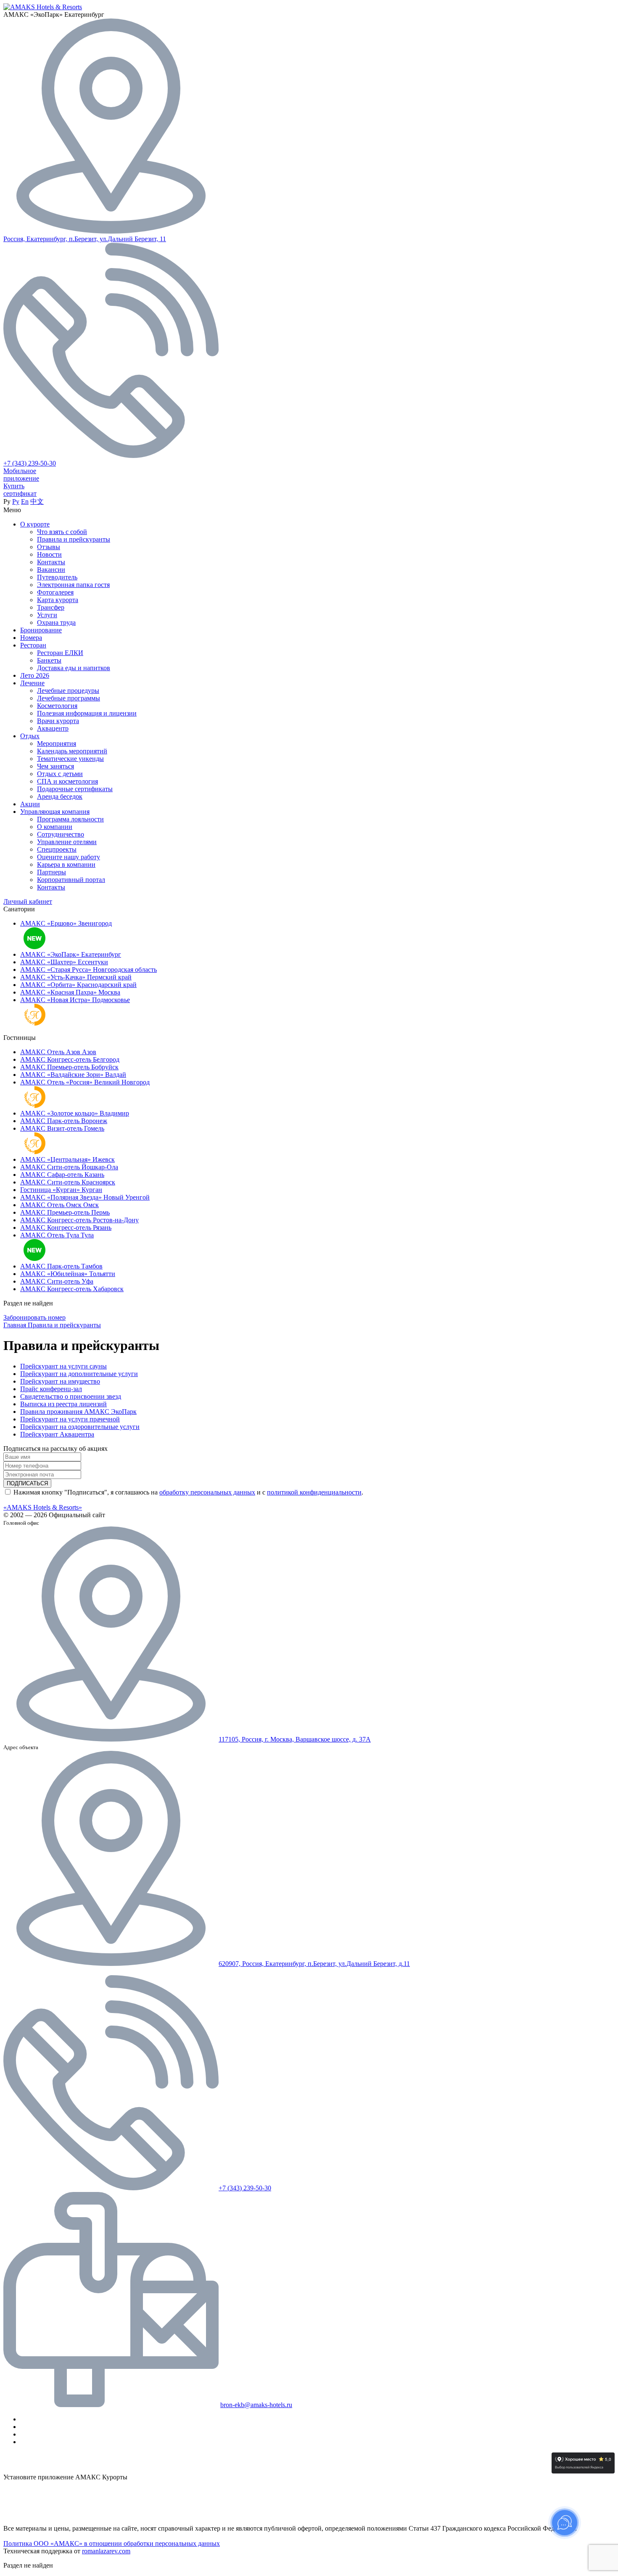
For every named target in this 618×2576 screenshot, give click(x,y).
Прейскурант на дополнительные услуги (79, 1374)
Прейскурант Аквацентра (57, 1434)
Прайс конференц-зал (51, 1389)
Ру (16, 501)
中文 (37, 501)
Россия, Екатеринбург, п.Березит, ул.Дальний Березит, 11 (85, 239)
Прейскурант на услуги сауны (63, 1366)
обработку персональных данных (207, 1492)
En (25, 501)
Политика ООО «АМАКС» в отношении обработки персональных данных (112, 2543)
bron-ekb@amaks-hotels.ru (256, 2405)
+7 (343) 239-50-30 (30, 463)
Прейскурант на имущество (60, 1381)
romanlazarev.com (106, 2551)
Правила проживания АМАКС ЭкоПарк (78, 1412)
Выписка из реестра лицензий (63, 1404)
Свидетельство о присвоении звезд (71, 1396)
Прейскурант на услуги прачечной (70, 1419)
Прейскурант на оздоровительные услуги (80, 1427)
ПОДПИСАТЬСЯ (27, 1483)
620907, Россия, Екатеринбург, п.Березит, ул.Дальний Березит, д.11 (314, 1964)
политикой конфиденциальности (314, 1492)
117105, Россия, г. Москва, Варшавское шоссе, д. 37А (295, 1739)
